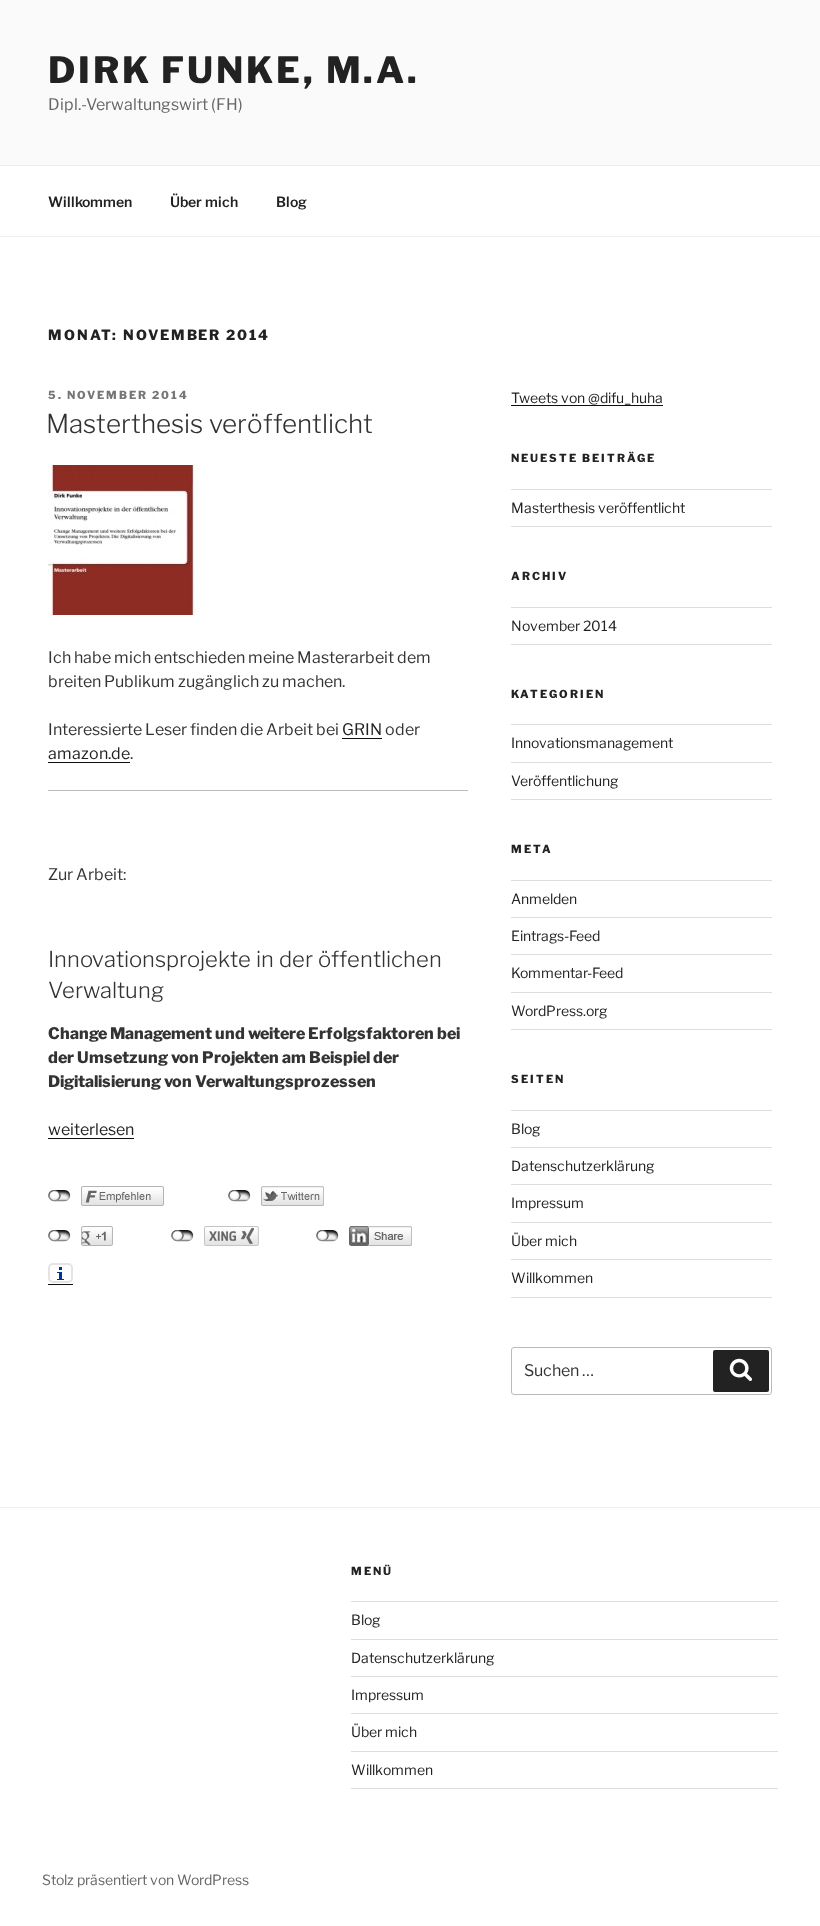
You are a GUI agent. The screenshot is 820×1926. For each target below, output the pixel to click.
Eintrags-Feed (555, 935)
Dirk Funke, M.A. (234, 70)
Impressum (547, 1202)
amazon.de (89, 753)
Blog (291, 201)
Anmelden (544, 898)
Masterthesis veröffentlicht (209, 423)
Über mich (204, 201)
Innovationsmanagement (592, 742)
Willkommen (90, 201)
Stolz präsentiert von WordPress (145, 1879)
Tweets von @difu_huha (587, 397)
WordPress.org (559, 1010)
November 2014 (564, 625)
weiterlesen (91, 1129)
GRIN (362, 729)
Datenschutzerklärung (582, 1165)
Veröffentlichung (564, 780)
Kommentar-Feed (567, 972)
